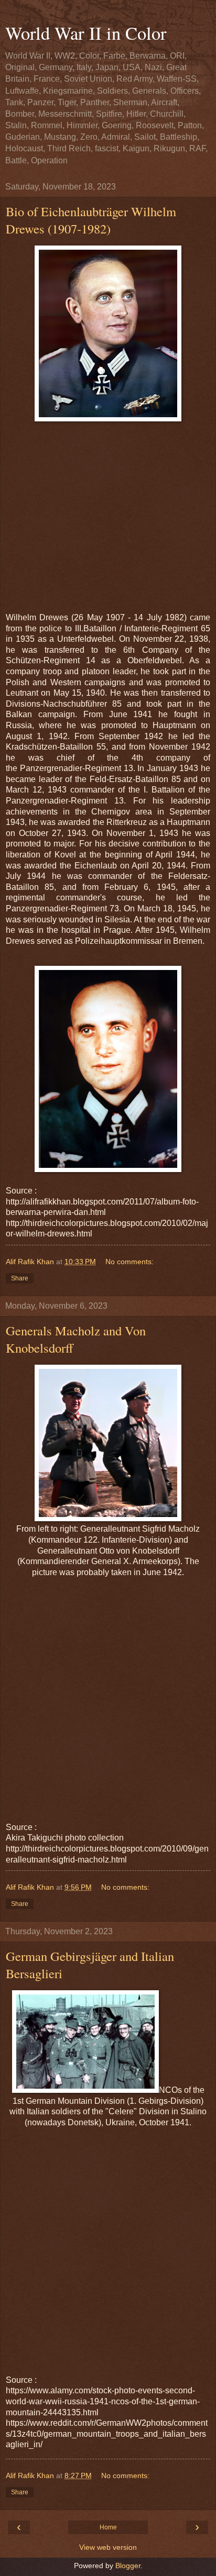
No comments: (129, 1262)
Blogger (128, 2566)
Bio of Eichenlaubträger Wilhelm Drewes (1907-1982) (91, 220)
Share (20, 1278)
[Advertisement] (108, 514)
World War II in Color (86, 33)
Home (108, 2527)
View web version (108, 2547)
